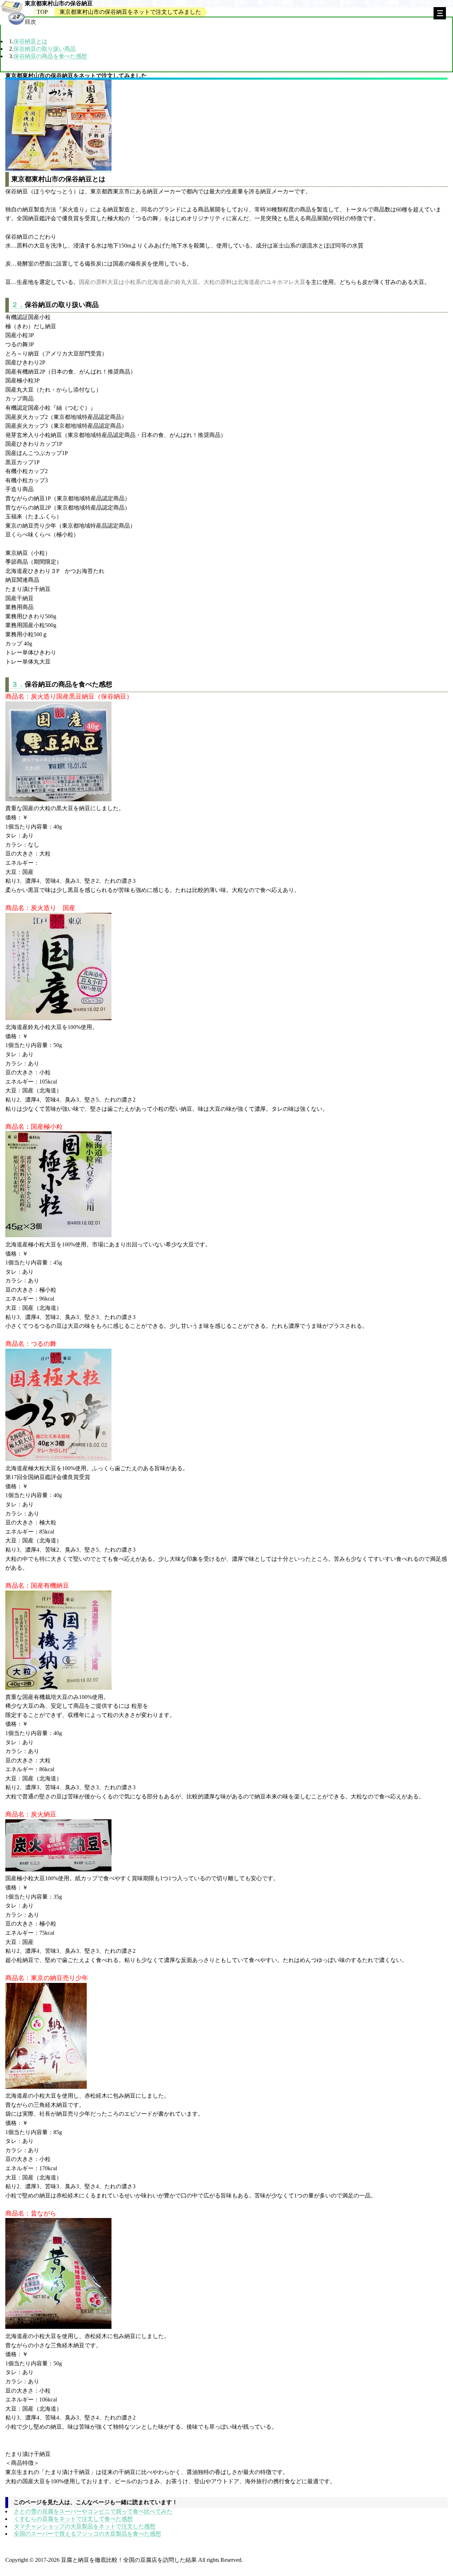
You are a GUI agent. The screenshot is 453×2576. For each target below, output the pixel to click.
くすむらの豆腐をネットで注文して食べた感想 (73, 2519)
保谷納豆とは (30, 41)
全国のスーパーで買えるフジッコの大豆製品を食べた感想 (87, 2534)
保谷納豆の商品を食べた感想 (50, 56)
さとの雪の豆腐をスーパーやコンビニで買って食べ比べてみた (93, 2511)
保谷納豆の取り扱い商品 (45, 49)
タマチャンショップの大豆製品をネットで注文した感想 (85, 2526)
